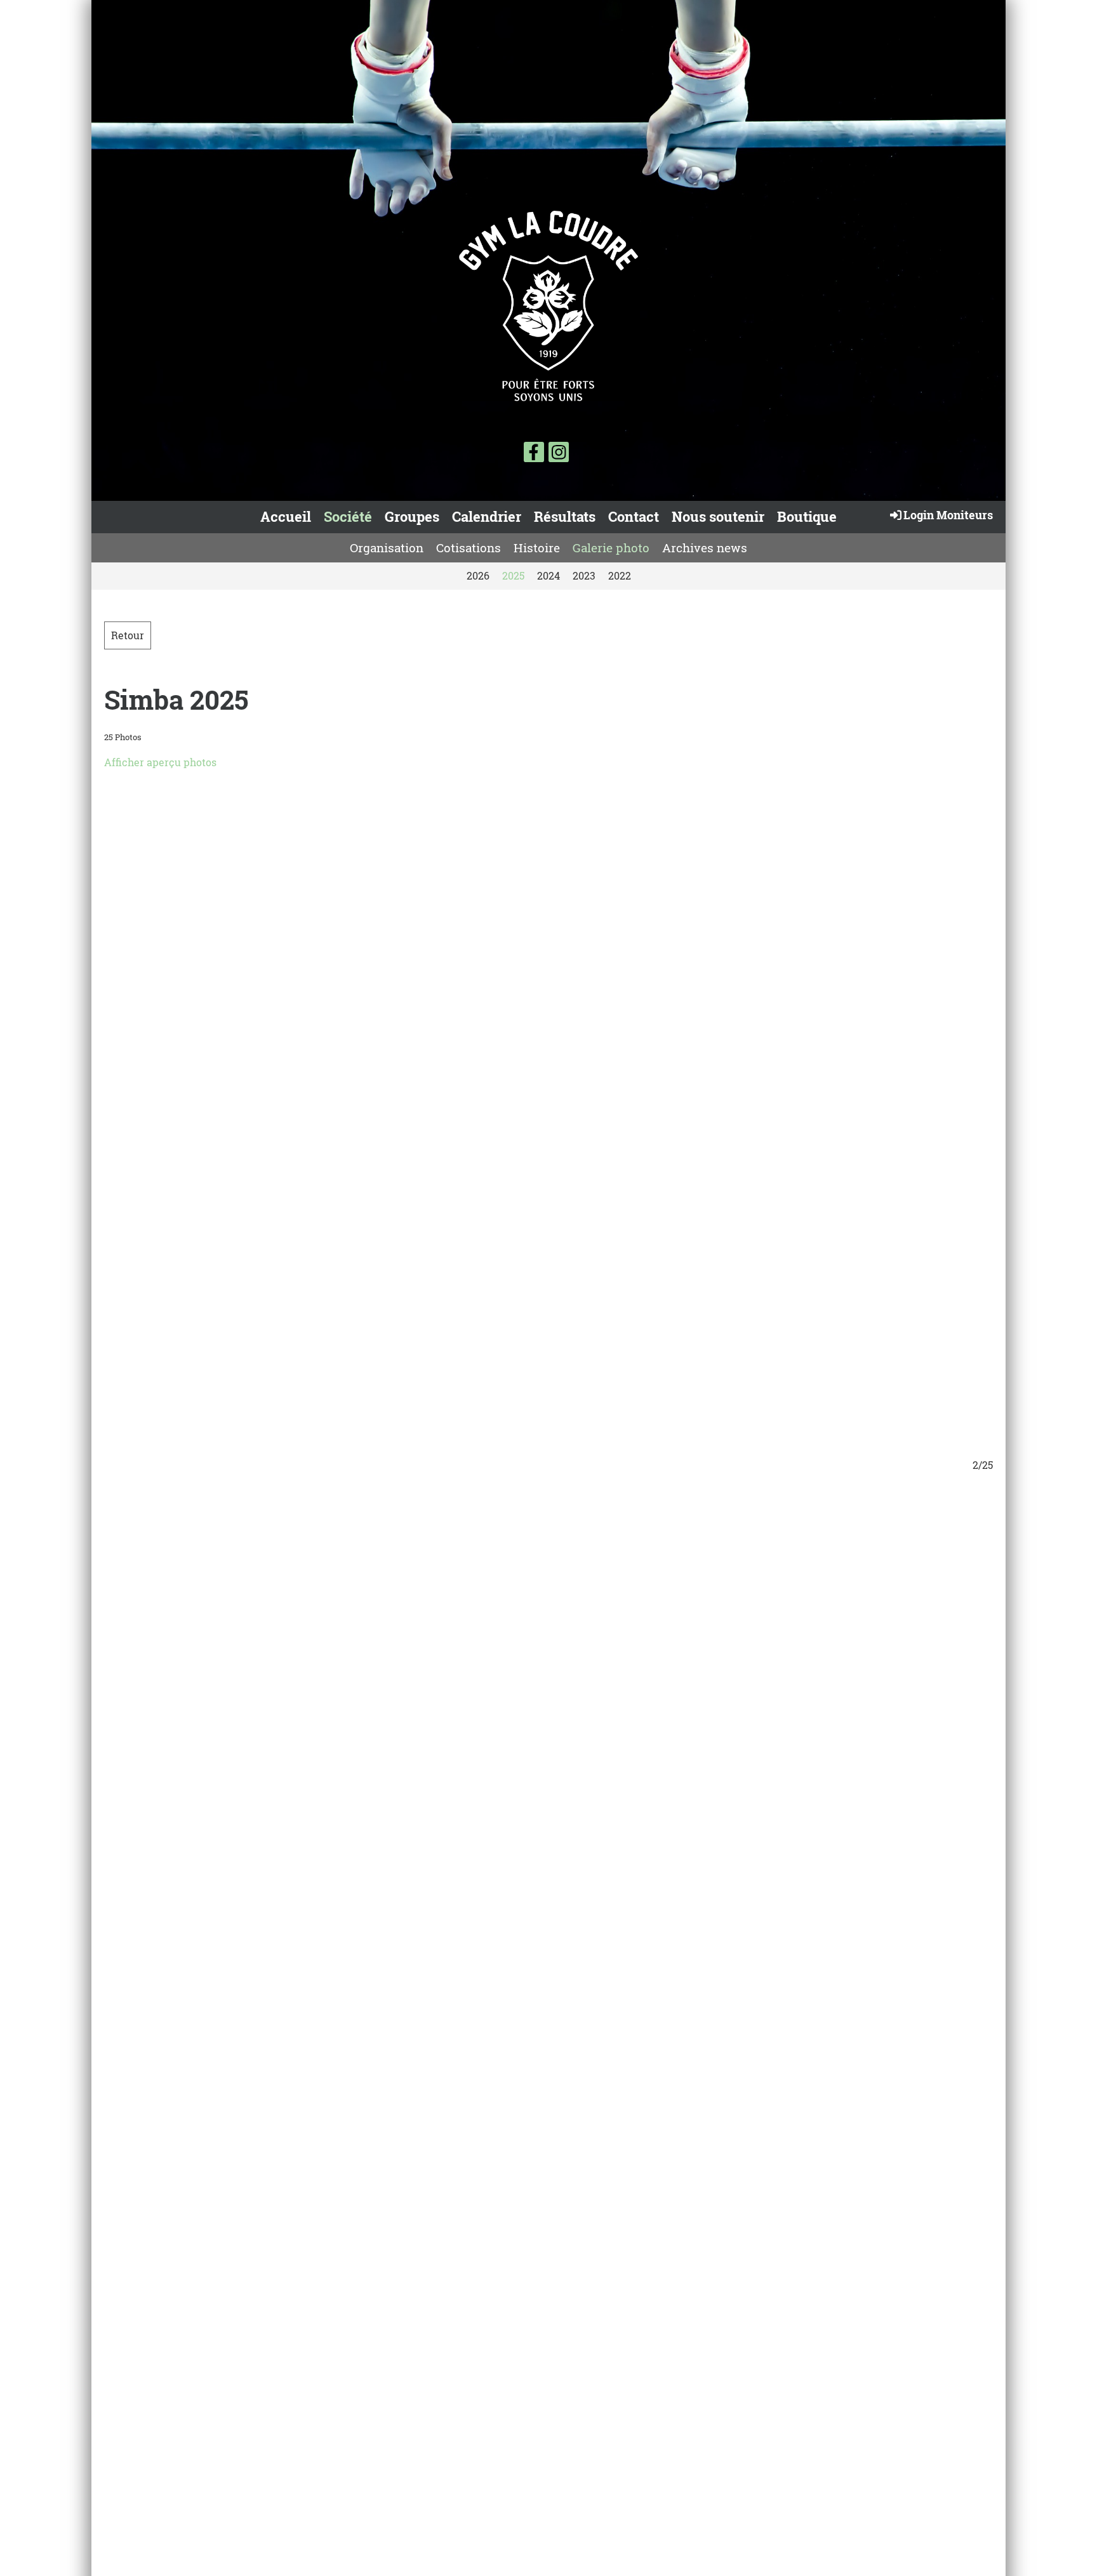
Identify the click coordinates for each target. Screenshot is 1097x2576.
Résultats (565, 516)
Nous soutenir (718, 516)
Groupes (412, 516)
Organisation (387, 548)
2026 (478, 575)
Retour (128, 635)
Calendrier (487, 516)
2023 (584, 575)
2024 (548, 575)
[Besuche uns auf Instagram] (559, 454)
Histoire (537, 548)
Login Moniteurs (948, 515)
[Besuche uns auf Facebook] (534, 454)
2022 (620, 575)
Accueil (286, 516)
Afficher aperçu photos (160, 762)
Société (348, 516)
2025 (513, 575)
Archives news (705, 548)
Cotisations (469, 548)
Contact (634, 516)
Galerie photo (611, 548)
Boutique (807, 516)
